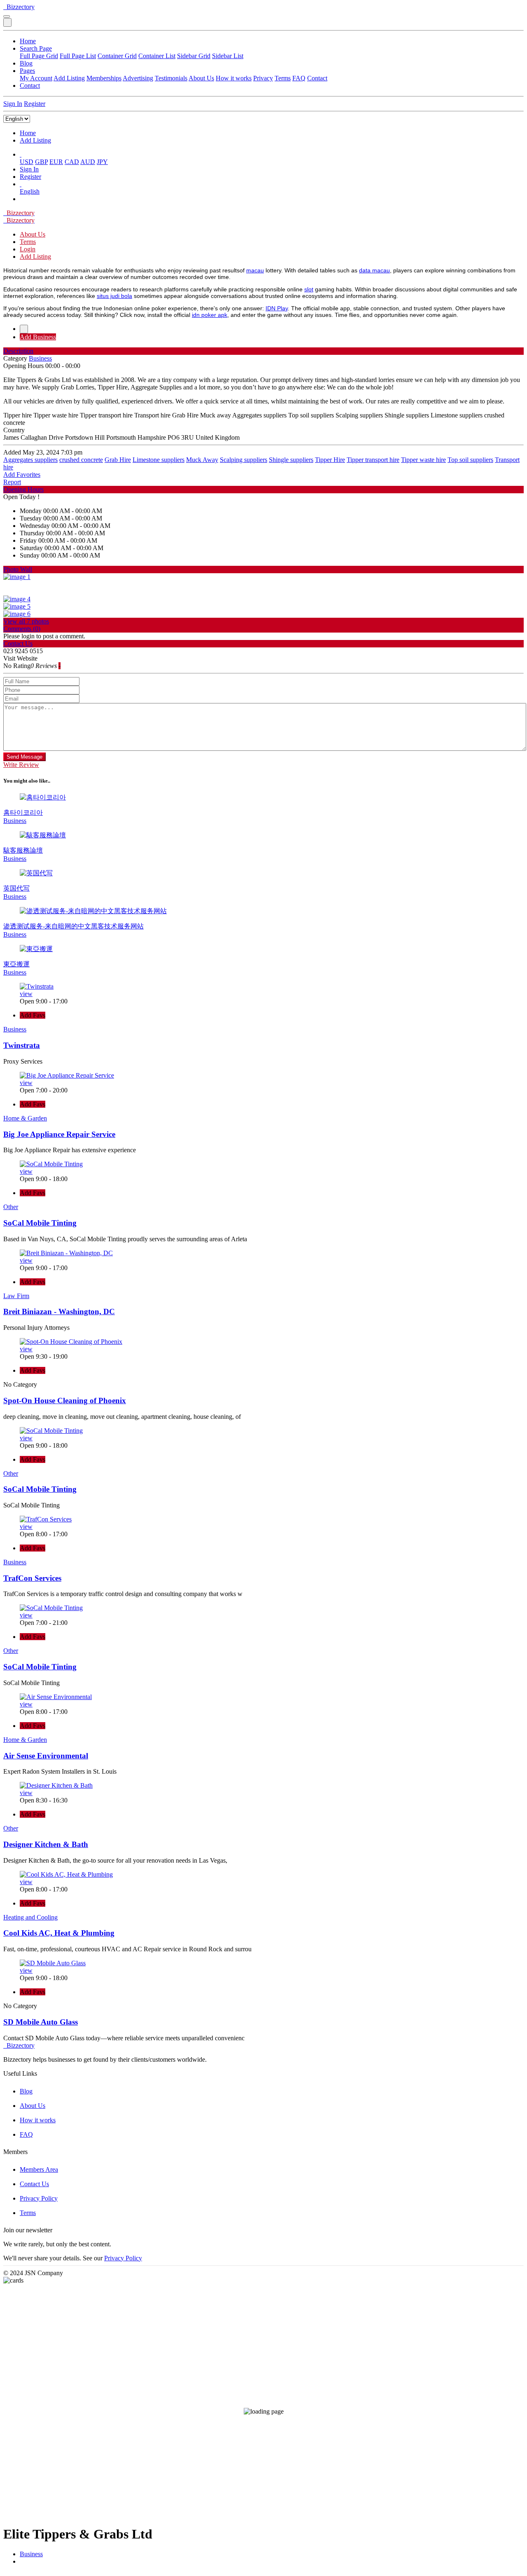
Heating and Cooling (30, 1917)
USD (27, 162)
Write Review (21, 765)
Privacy (263, 78)
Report (12, 482)
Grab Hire (118, 460)
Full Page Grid (39, 56)
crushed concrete (81, 460)
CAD (72, 162)
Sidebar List (228, 56)
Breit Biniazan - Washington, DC (59, 1311)
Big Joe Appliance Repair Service (59, 1134)
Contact (317, 78)
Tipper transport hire (373, 460)
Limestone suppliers (159, 460)
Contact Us (34, 2184)
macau (255, 270)
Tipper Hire (330, 460)
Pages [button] (27, 71)
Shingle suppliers (291, 460)
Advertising (138, 78)
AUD (88, 162)
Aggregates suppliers (30, 460)
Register (35, 104)
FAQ (299, 78)
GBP (41, 162)
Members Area (39, 2169)
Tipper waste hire (423, 460)
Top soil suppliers (470, 460)
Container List (157, 56)
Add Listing (69, 78)
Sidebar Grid (194, 56)
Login (28, 249)
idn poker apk (210, 315)
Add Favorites (22, 475)
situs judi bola (114, 296)
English (30, 191)
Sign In (13, 104)
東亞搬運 (16, 964)
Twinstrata (22, 1045)
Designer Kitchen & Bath (46, 1844)
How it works (234, 78)
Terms (283, 78)
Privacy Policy (39, 2198)
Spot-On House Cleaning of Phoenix (65, 1401)
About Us (201, 78)
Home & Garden (25, 1118)
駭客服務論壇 (23, 850)
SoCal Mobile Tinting (40, 1223)
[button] (21, 154)
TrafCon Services (32, 1578)
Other (11, 1207)
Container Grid (117, 56)
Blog (26, 63)
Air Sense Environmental (46, 1756)
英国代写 (16, 888)
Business (31, 2554)
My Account (36, 78)
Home (28, 41)
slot (309, 289)
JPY (102, 162)
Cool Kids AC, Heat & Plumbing (59, 1933)
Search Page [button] (36, 48)
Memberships (104, 78)
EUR (56, 162)
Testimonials (171, 78)
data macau (374, 270)
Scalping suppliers (244, 460)
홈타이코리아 (23, 812)
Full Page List (78, 56)
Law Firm (16, 1296)
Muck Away (202, 460)
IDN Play (277, 308)
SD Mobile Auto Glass (41, 2022)
